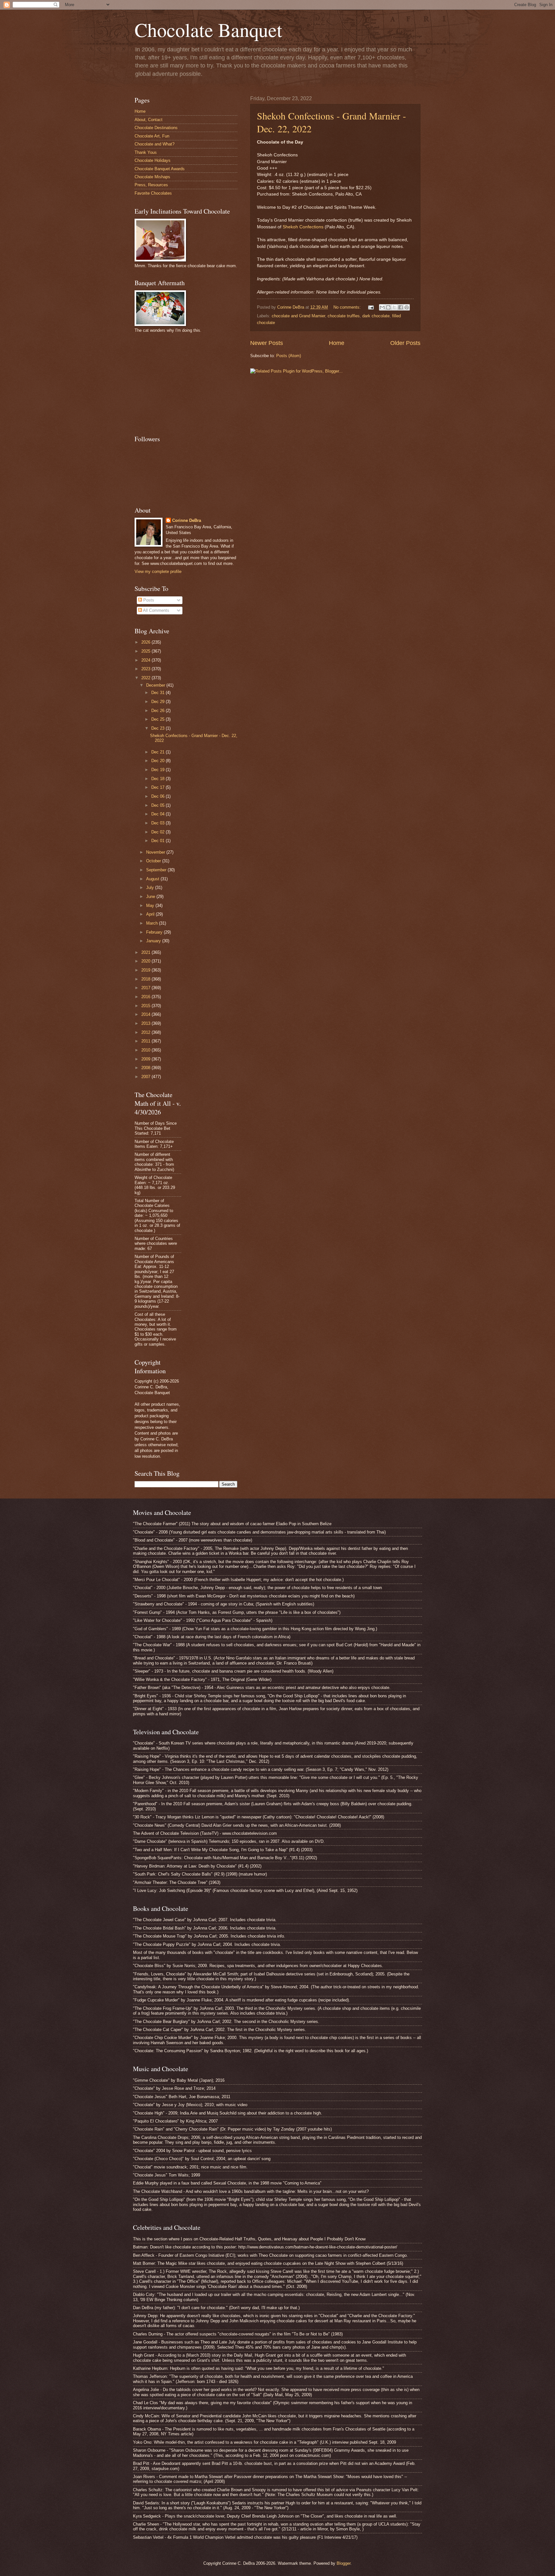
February (155, 932)
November (156, 852)
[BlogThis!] (388, 307)
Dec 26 (159, 711)
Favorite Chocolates (153, 193)
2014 (146, 1014)
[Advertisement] (183, 383)
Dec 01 (159, 841)
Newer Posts (267, 343)
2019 (146, 970)
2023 (146, 669)
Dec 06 (159, 796)
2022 (146, 678)
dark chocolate (376, 316)
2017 (146, 988)
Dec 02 (159, 832)
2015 (146, 1006)
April (151, 914)
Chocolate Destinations (156, 128)
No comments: (348, 307)
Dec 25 (159, 719)
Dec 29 (159, 702)
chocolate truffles (344, 316)
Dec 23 (159, 728)
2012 (146, 1032)
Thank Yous (146, 152)
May (151, 906)
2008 (146, 1068)
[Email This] (382, 307)
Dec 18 (159, 779)
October (154, 861)
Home (337, 343)
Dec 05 (159, 805)
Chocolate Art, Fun (152, 136)
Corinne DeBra (187, 520)
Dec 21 (159, 752)
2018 (146, 979)
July (151, 888)
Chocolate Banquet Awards (160, 169)
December (156, 685)
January (154, 941)
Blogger (344, 2563)
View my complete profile (158, 571)
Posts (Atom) (289, 356)
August (153, 879)
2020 (146, 961)
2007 (146, 1077)
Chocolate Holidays (153, 160)
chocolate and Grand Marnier (298, 316)
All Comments (156, 610)
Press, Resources (151, 185)
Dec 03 (159, 823)
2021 (146, 952)
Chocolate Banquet (208, 30)
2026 (146, 642)
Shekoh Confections (303, 227)
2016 (146, 997)
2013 (146, 1023)
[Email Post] (371, 307)
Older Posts (405, 343)
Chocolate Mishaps (152, 177)
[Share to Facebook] (401, 307)
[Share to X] (394, 307)
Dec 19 (159, 770)
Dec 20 (159, 761)
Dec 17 (159, 787)
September (157, 870)
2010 (146, 1050)
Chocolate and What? (154, 144)
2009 (146, 1059)
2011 (146, 1041)
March (153, 923)
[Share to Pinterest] (407, 307)
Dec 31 (159, 693)
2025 (146, 651)
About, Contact (149, 120)
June (151, 897)
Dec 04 (159, 814)
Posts (148, 600)
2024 (146, 660)
